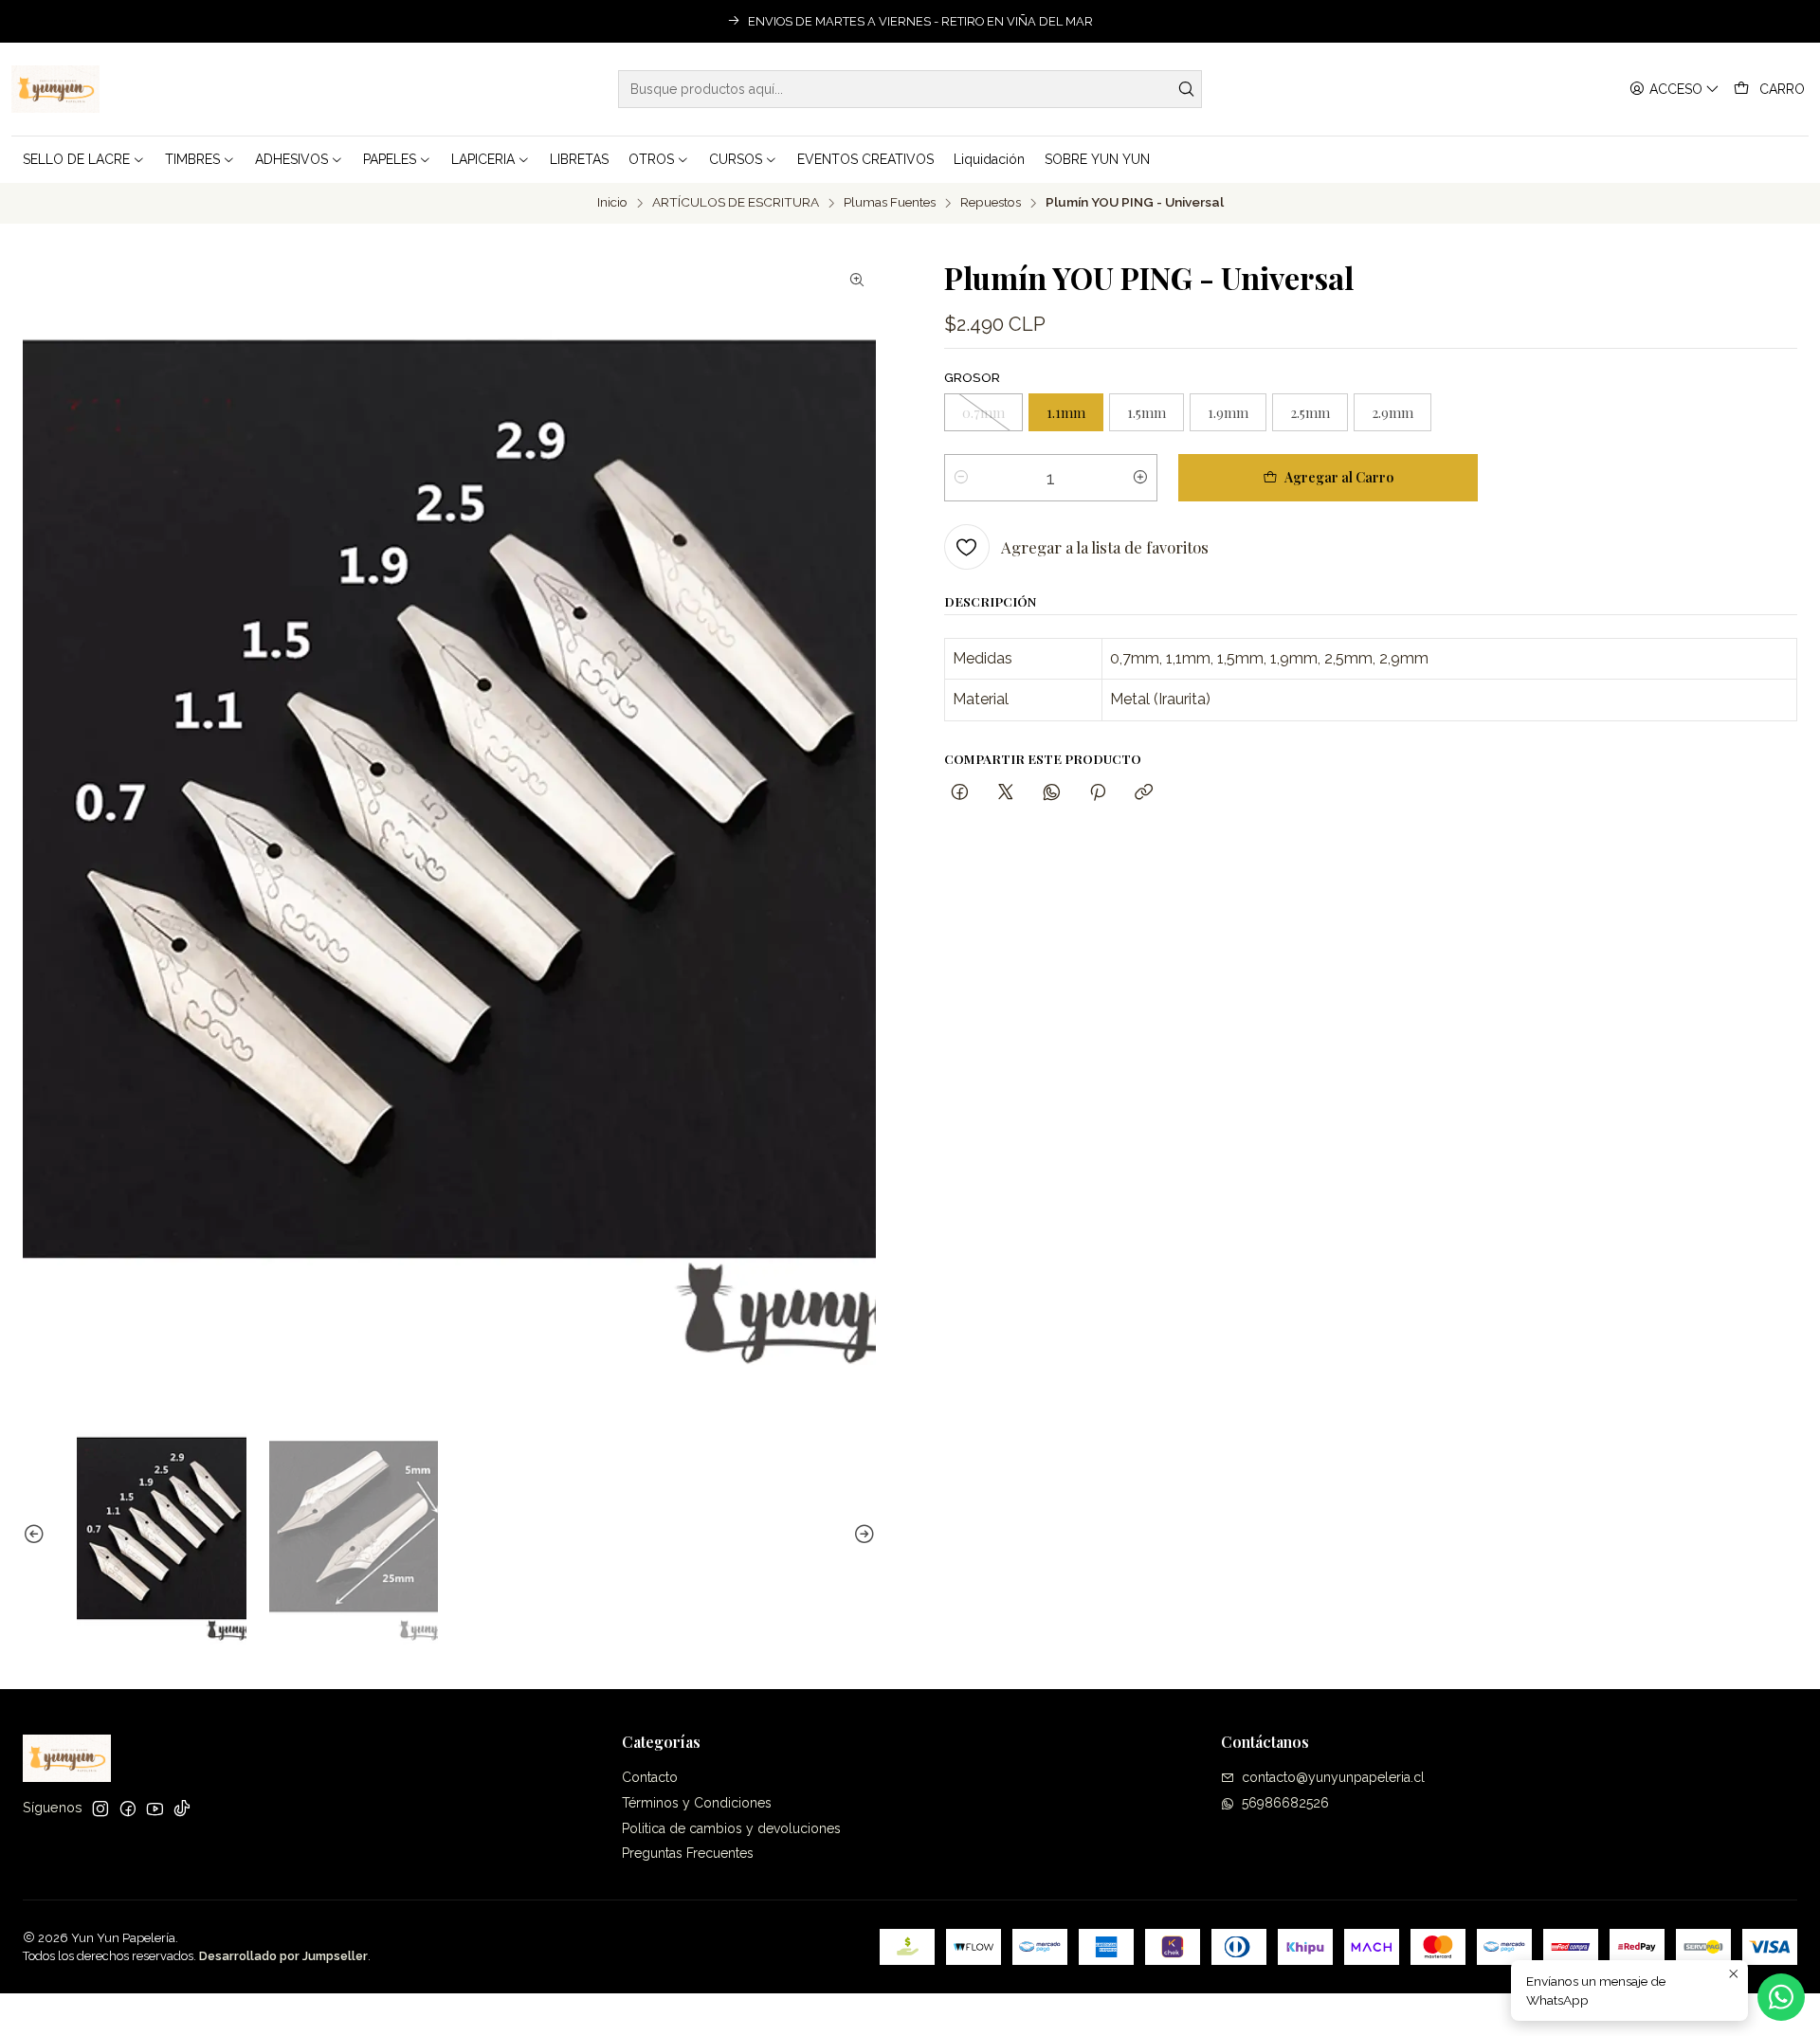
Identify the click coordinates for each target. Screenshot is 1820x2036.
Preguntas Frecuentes (688, 1853)
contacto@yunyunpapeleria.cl (1333, 1777)
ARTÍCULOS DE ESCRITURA (736, 203)
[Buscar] (1186, 89)
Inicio (612, 203)
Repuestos (991, 203)
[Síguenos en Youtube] (155, 1809)
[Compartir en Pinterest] (1098, 793)
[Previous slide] (37, 1535)
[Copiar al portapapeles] (1144, 793)
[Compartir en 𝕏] (1006, 793)
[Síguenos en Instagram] (100, 1809)
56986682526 (1285, 1803)
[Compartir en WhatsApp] (1052, 793)
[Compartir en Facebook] (960, 793)
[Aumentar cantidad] (1140, 478)
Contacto (650, 1777)
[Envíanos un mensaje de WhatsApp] (1781, 1997)
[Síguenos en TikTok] (182, 1809)
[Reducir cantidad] (961, 478)
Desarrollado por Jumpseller (283, 1956)
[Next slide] (862, 1535)
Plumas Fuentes (890, 203)
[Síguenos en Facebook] (128, 1809)
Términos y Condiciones (697, 1803)
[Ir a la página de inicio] (55, 89)
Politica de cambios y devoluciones (731, 1828)
